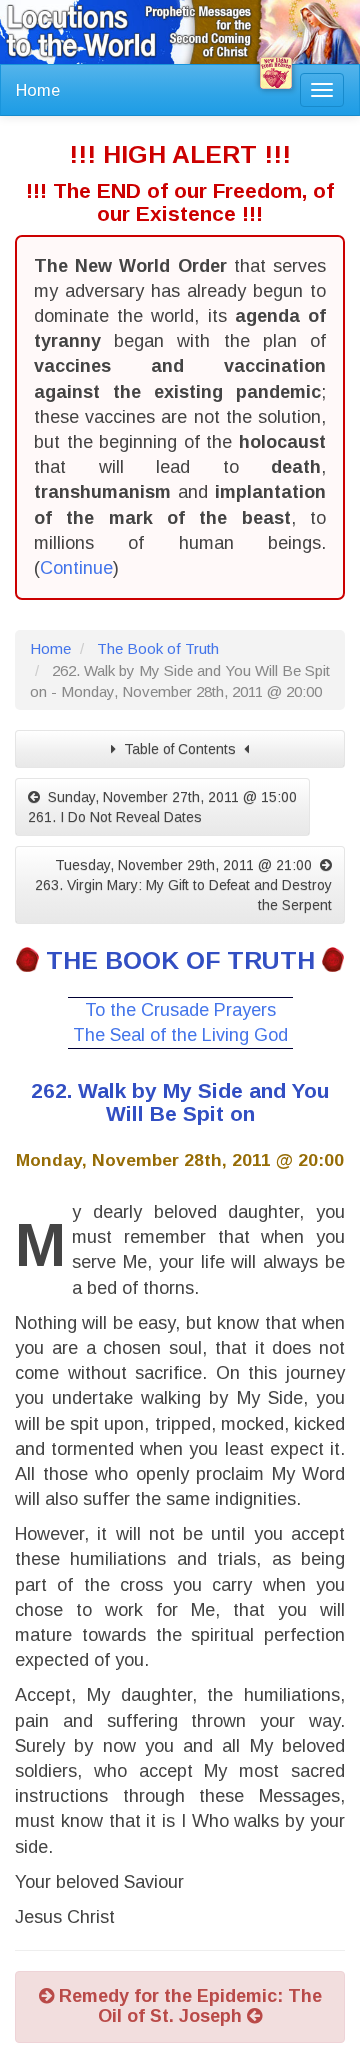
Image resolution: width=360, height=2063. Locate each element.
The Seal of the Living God (180, 1035)
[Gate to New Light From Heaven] (276, 73)
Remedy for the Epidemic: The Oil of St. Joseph (188, 2006)
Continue (76, 568)
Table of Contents (180, 749)
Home (38, 90)
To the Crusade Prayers (180, 1010)
